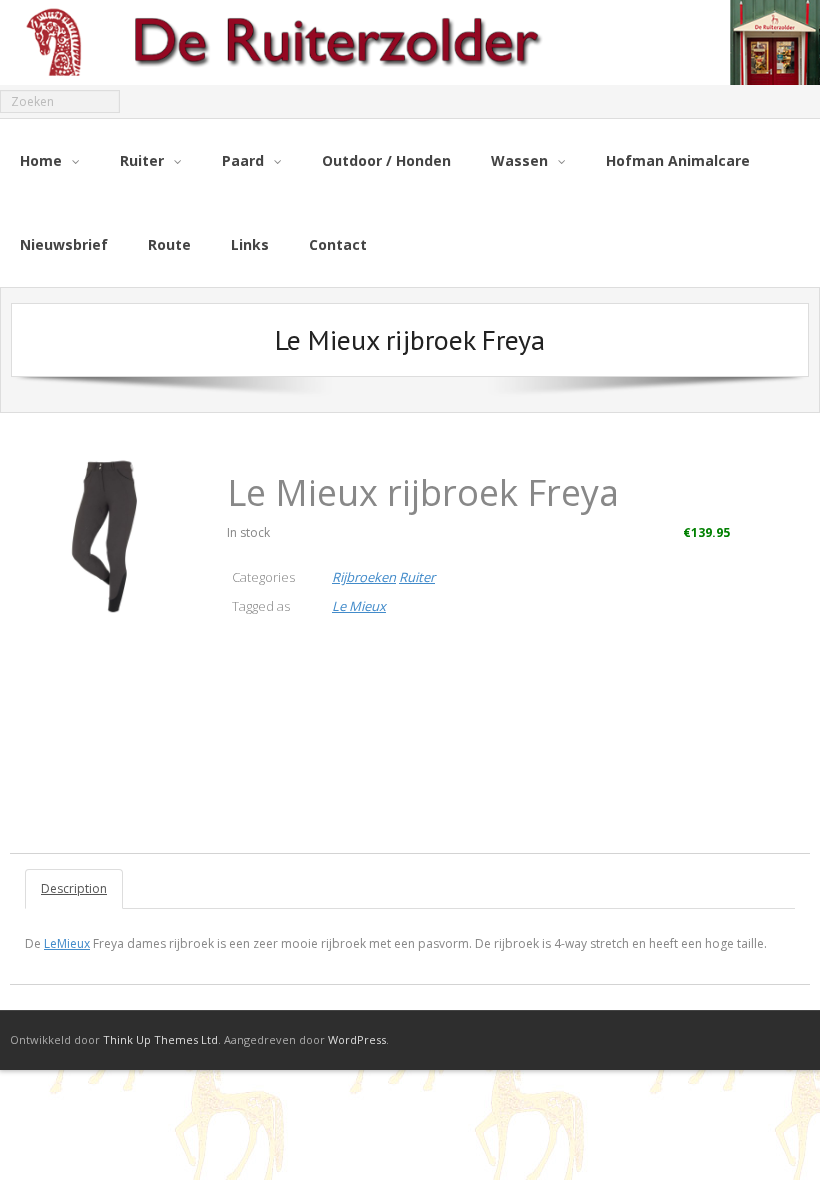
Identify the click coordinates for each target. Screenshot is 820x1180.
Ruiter (417, 577)
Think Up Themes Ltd (160, 1039)
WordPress (357, 1039)
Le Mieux (359, 606)
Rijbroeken (364, 577)
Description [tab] (74, 888)
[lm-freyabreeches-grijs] (111, 533)
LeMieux (67, 943)
